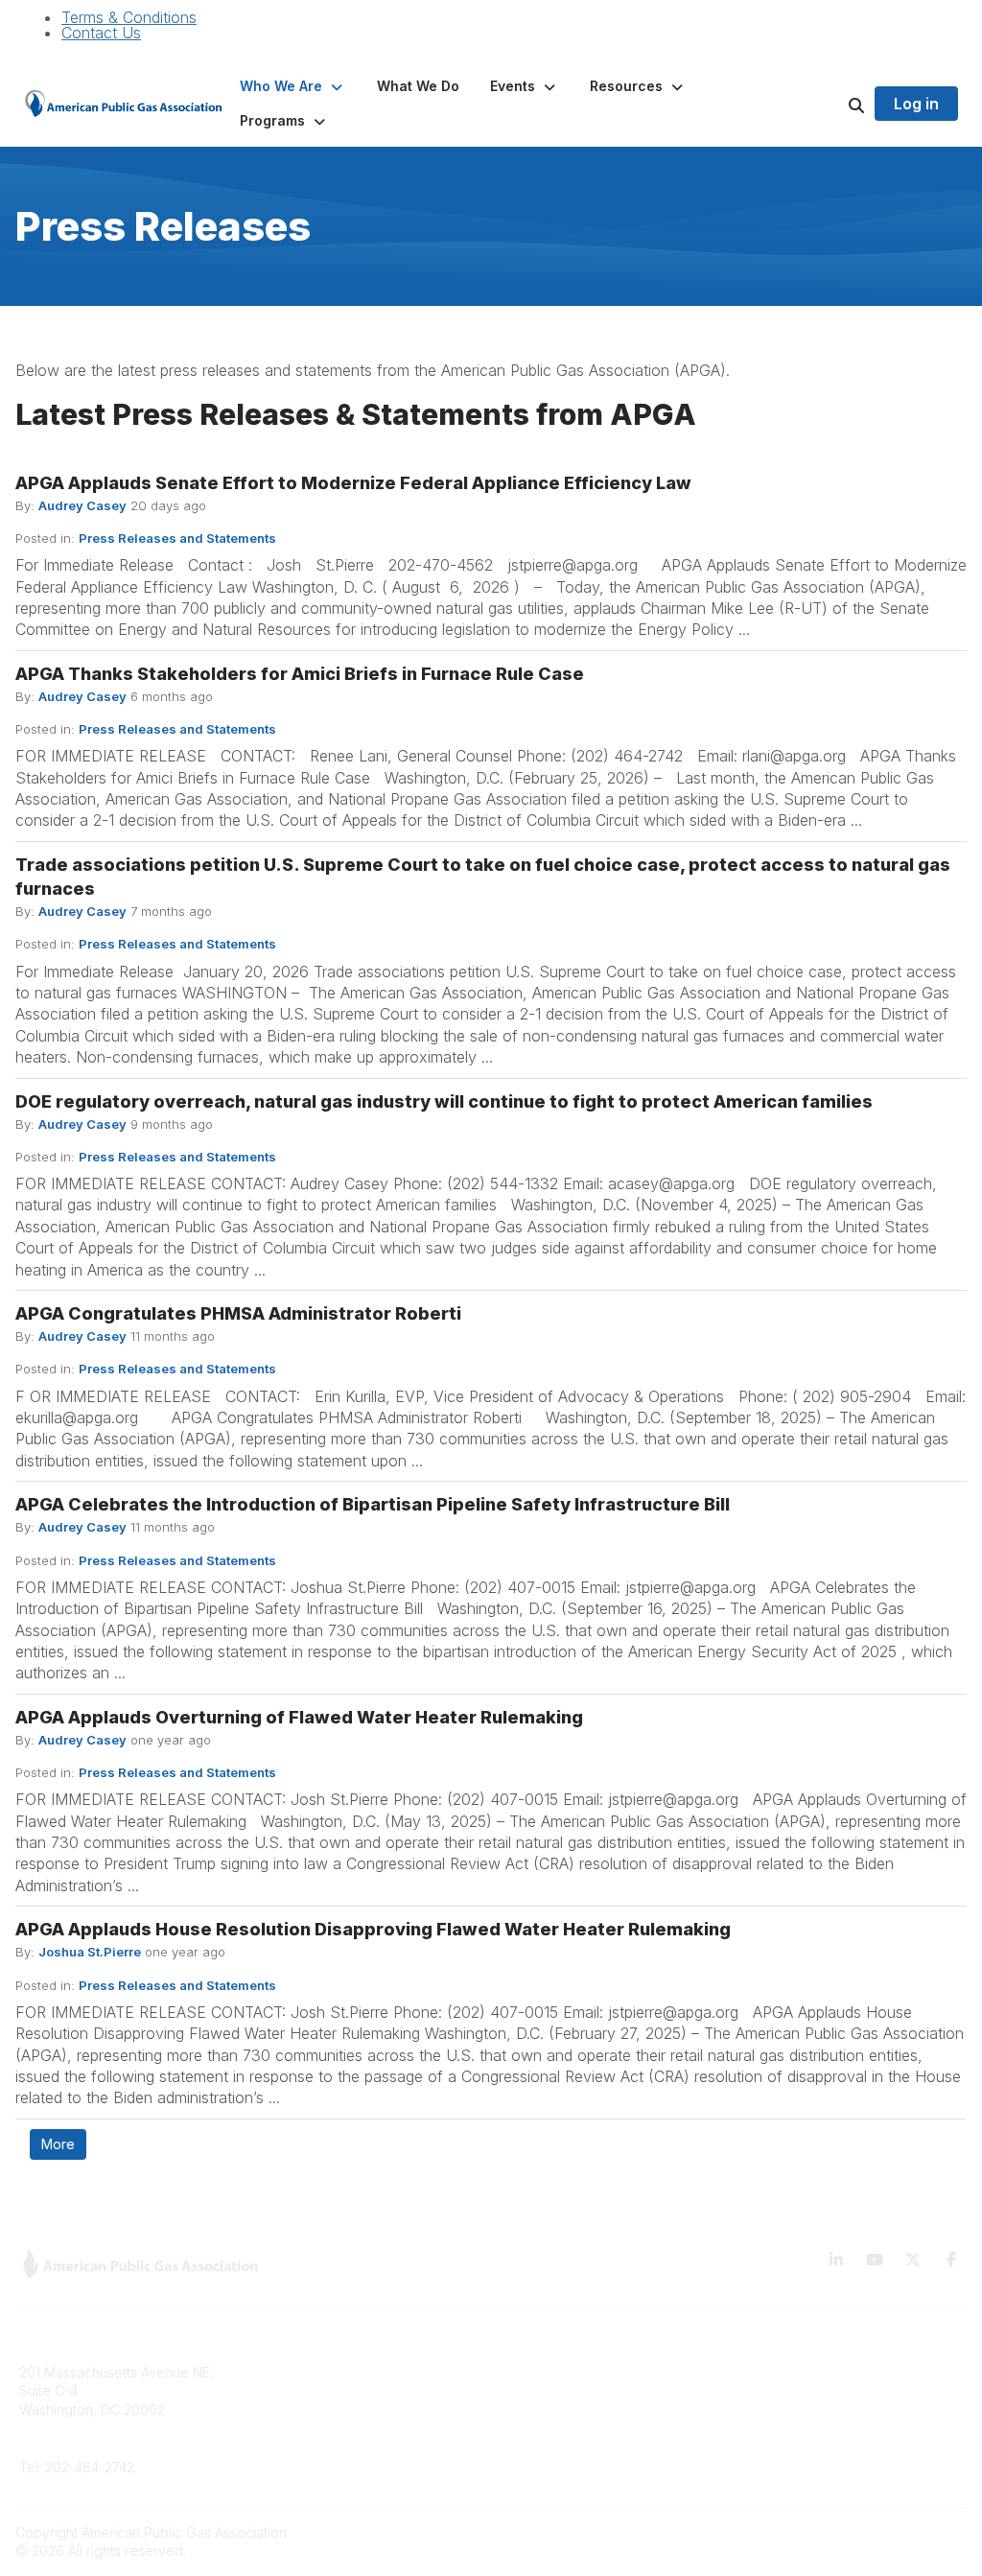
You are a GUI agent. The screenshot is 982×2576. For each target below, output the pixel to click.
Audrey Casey (82, 505)
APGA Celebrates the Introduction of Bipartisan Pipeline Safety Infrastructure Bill (373, 1504)
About (280, 2400)
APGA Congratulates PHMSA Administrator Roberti (238, 1313)
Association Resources (574, 2400)
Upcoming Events (316, 2457)
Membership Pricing (565, 2372)
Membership (300, 2429)
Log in (916, 104)
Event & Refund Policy (814, 2429)
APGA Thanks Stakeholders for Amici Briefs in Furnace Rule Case (300, 674)
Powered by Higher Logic (885, 2532)
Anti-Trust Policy (795, 2457)
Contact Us (101, 33)
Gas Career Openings (330, 2372)
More (58, 2144)
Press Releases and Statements (177, 538)
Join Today (538, 2429)
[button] (293, 86)
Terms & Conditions (129, 17)
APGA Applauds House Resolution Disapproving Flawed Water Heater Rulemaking (373, 1929)
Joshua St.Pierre (90, 1952)
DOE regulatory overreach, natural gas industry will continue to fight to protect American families (444, 1101)
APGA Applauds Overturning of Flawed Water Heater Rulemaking (299, 1717)
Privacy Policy (789, 2400)
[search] (832, 104)
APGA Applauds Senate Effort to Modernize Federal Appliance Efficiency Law (353, 483)
